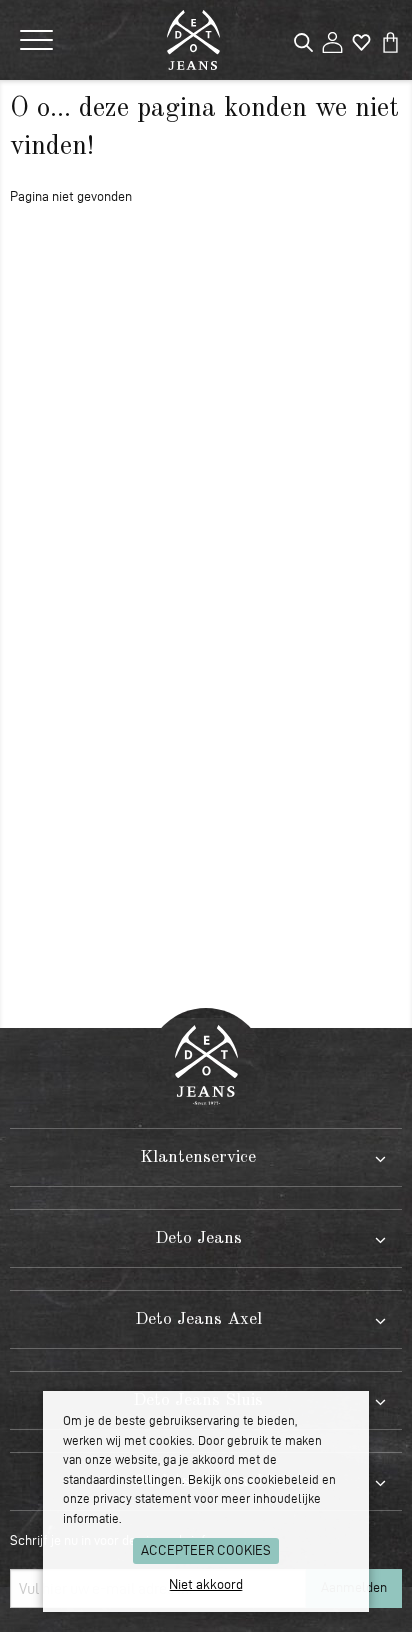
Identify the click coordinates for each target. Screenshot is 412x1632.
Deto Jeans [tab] (198, 1238)
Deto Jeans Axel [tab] (198, 1319)
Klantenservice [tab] (198, 1157)
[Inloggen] (332, 38)
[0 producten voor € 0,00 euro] (390, 38)
